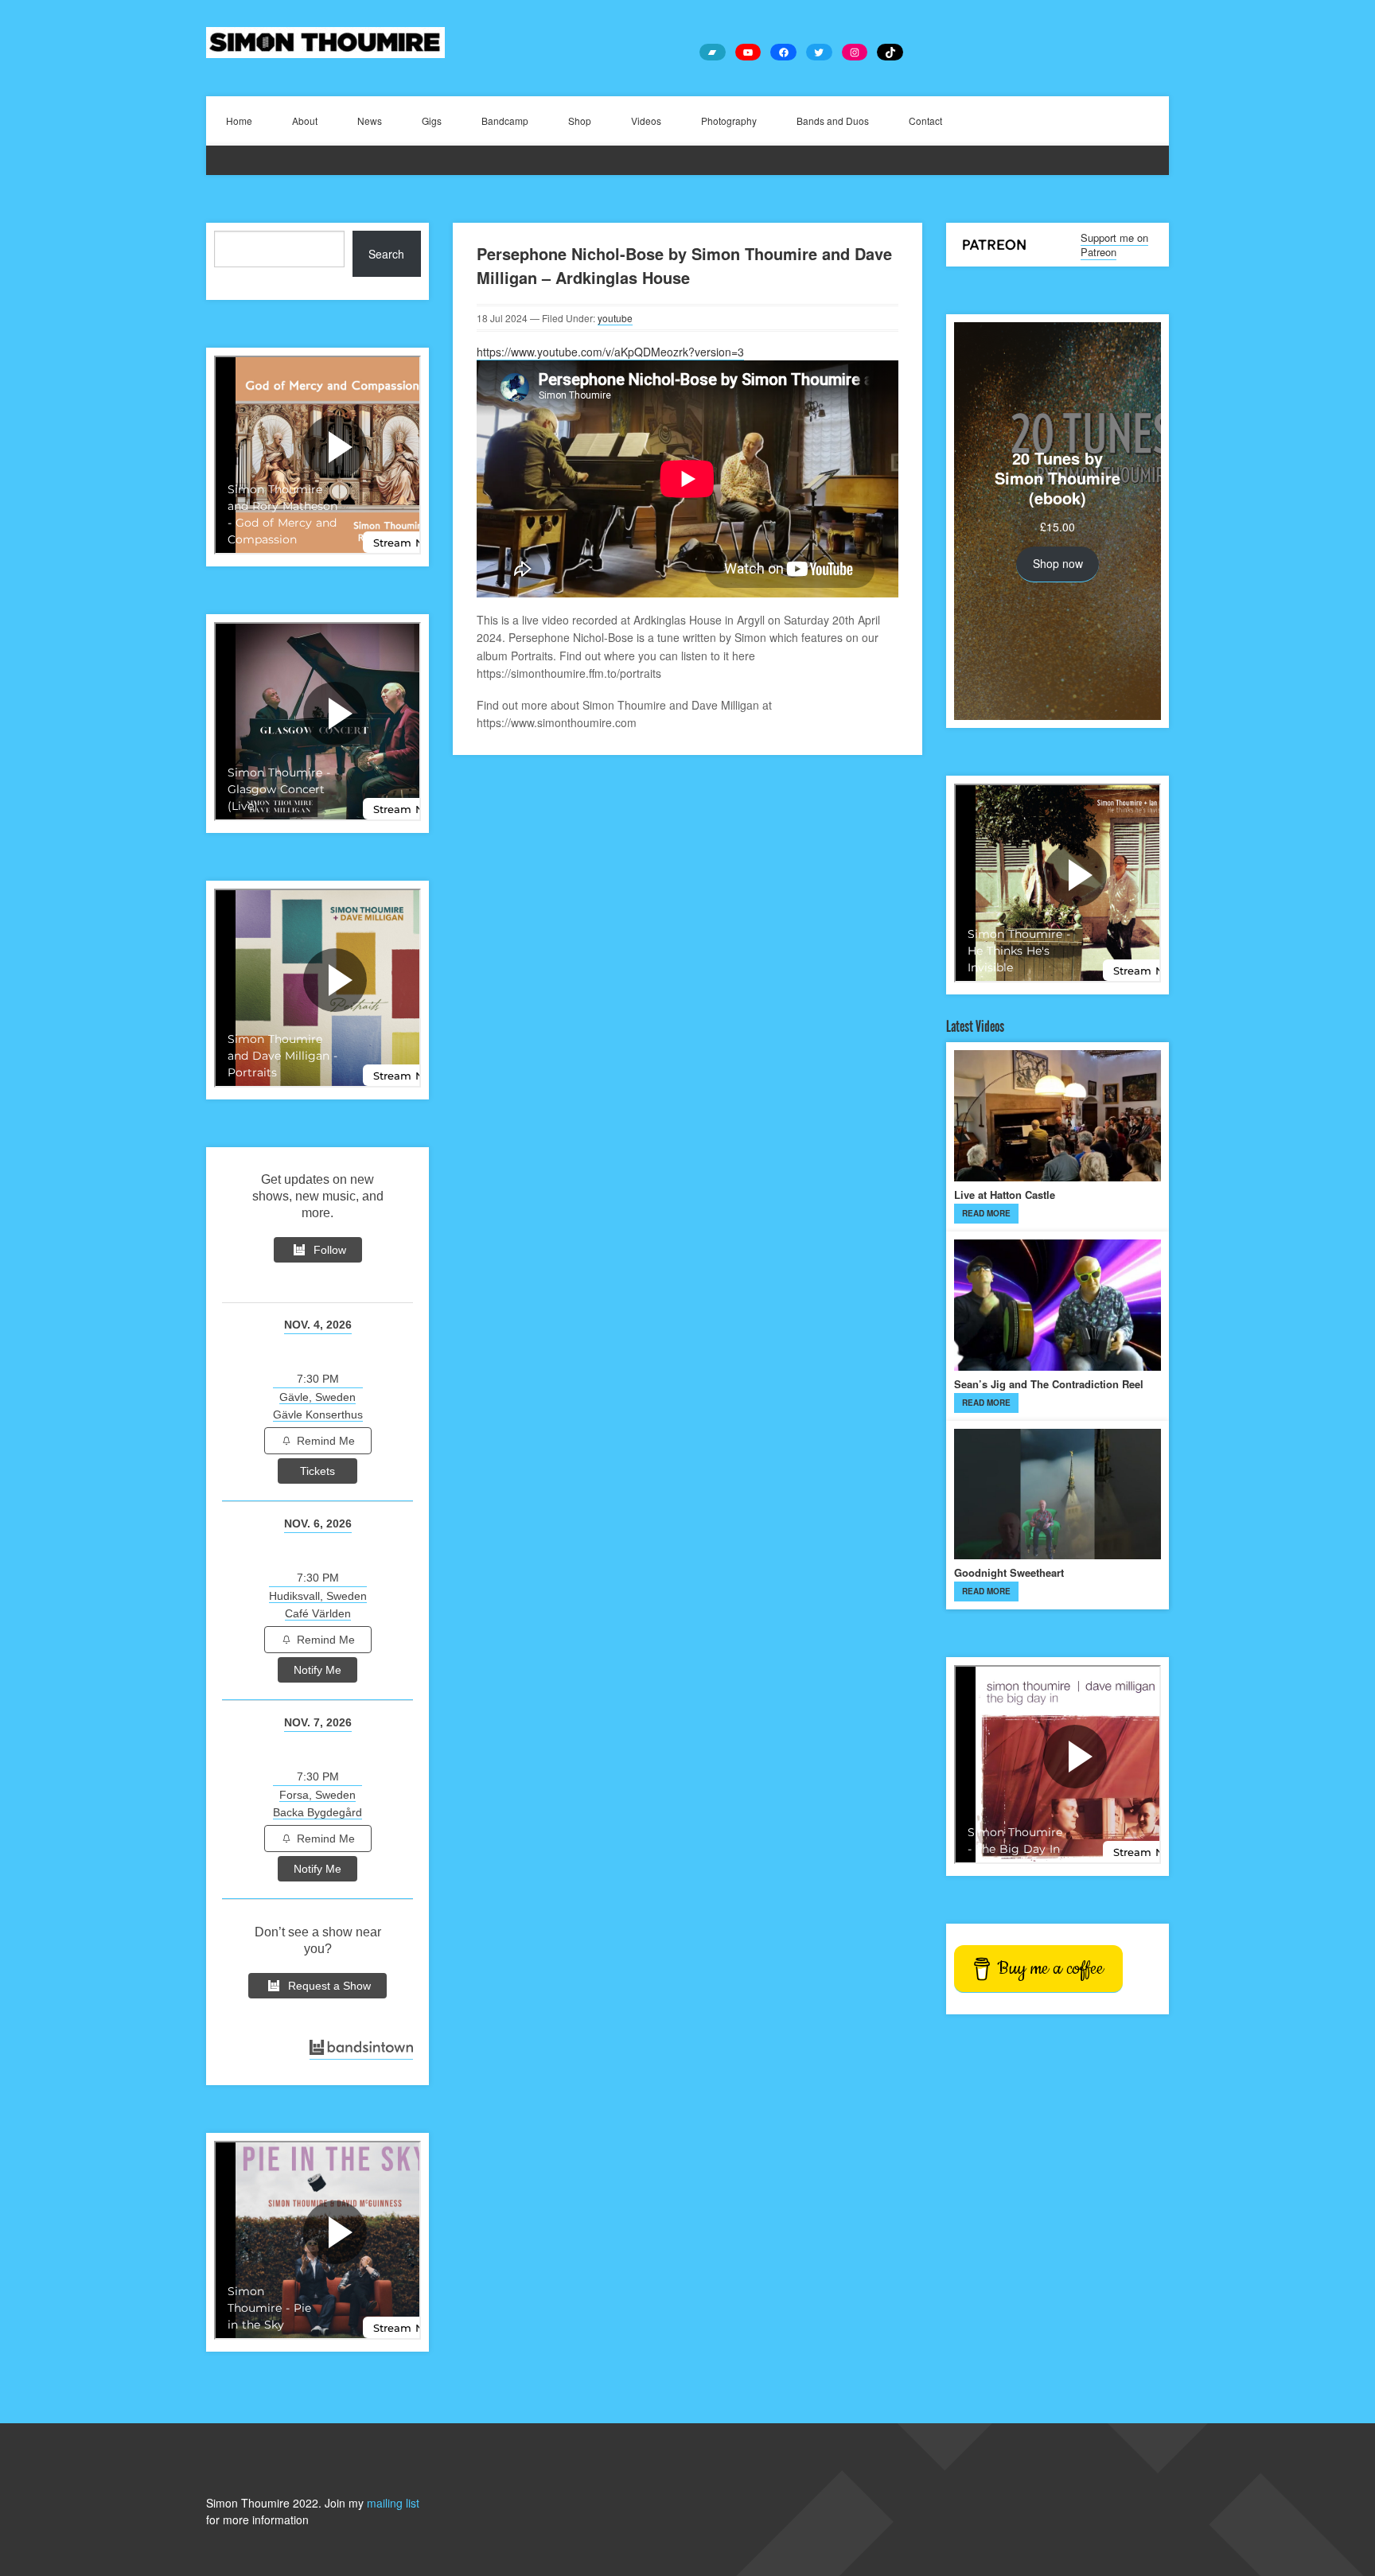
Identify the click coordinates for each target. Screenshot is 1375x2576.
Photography (729, 121)
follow (330, 1250)
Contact (925, 121)
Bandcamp (505, 121)
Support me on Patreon (1114, 245)
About (305, 121)
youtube (615, 318)
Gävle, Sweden (317, 1397)
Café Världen (318, 1613)
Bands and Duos (833, 121)
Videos (646, 121)
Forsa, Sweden (317, 1795)
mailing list (393, 2503)
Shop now (1058, 563)
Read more (986, 1213)
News (370, 121)
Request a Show (329, 1986)
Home (239, 121)
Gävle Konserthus (318, 1414)
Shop (580, 121)
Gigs (432, 121)
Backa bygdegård (317, 1812)
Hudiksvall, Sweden (318, 1596)
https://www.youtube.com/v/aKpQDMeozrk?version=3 (610, 352)
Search (386, 254)
